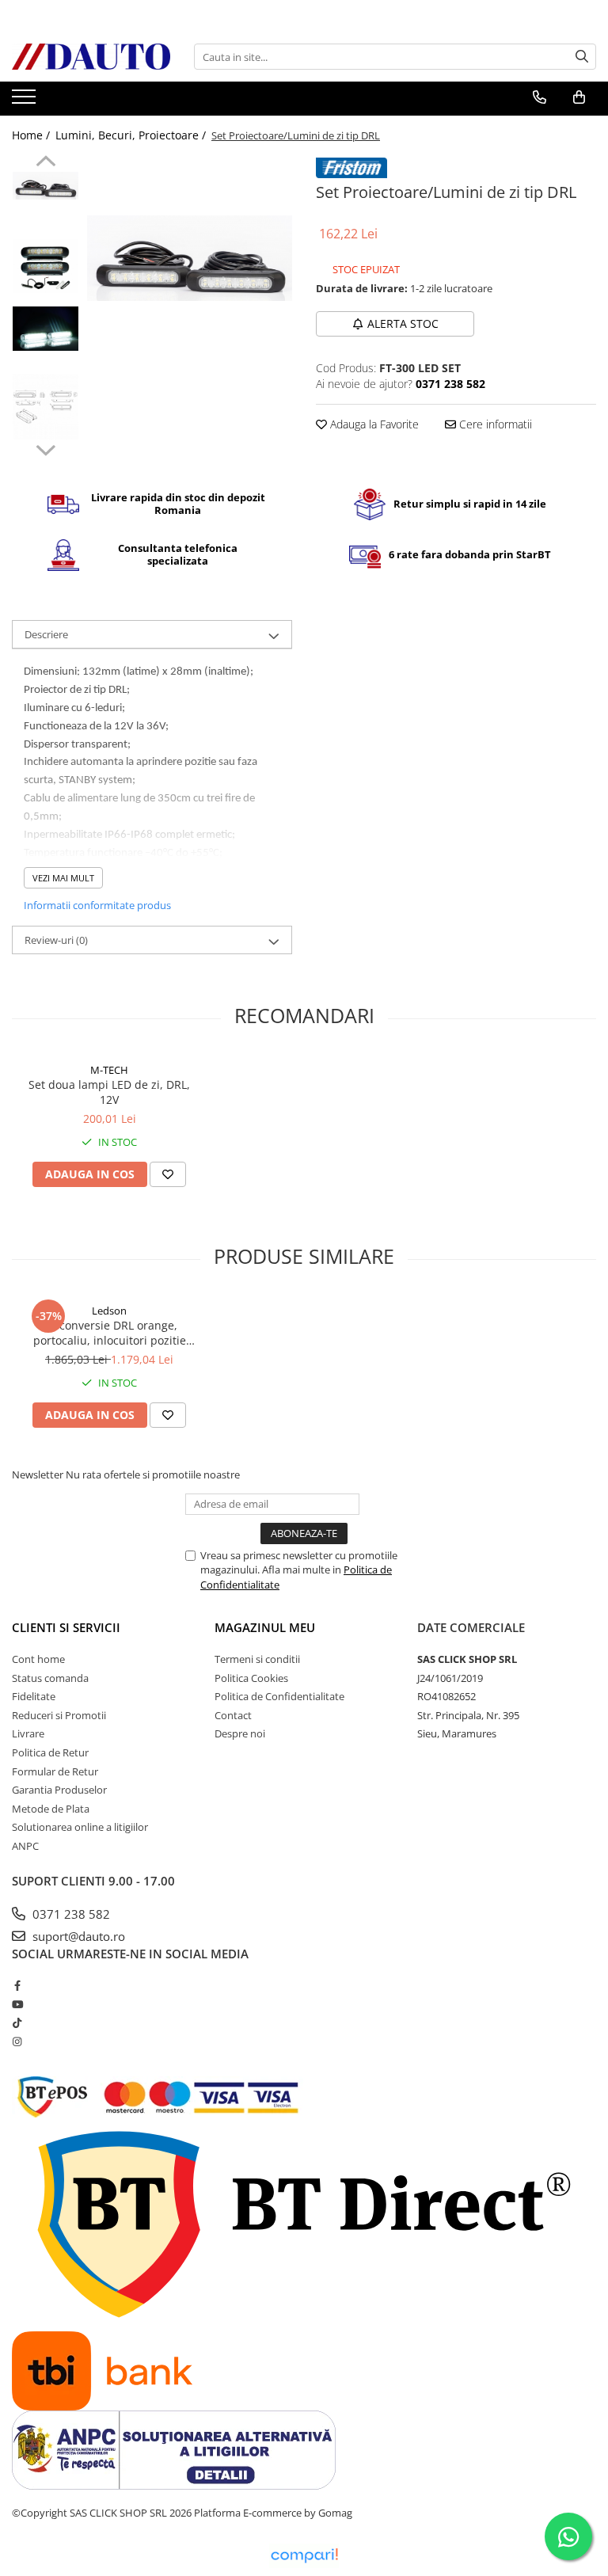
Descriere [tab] (46, 634)
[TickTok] (17, 2022)
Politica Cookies (251, 1678)
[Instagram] (17, 2041)
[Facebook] (17, 1985)
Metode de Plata (51, 1809)
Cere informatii (494, 424)
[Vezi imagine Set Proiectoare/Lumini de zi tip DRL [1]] (46, 266)
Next (46, 448)
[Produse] (26, 101)
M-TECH (109, 1070)
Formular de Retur (55, 1771)
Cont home (38, 1659)
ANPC (25, 1846)
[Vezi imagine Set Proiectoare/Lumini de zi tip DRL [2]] (46, 328)
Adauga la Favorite (373, 424)
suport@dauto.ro (77, 1936)
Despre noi (240, 1733)
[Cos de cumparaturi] (579, 97)
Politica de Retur (50, 1752)
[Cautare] (582, 57)
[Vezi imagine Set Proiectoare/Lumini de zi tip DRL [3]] (46, 407)
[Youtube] (17, 2004)
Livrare (28, 1733)
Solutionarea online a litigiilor (80, 1827)
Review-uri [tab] (56, 940)
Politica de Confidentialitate (279, 1696)
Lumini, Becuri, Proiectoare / (132, 135)
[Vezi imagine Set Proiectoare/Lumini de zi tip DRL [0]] (46, 185)
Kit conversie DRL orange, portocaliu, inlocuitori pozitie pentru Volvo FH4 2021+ (110, 1333)
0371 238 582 (70, 1914)
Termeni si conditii (257, 1659)
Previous (46, 163)
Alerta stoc (403, 323)
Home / (32, 135)
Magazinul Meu (265, 1627)
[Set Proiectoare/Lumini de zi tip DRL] (190, 258)
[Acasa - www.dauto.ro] (91, 57)
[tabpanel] (190, 258)
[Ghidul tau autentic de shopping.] (304, 2556)
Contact (233, 1715)
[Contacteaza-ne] (540, 97)
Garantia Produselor (59, 1790)
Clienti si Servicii (66, 1627)
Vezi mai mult (63, 878)
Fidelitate (34, 1696)
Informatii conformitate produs (97, 905)
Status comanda (50, 1678)
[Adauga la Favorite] (168, 1174)
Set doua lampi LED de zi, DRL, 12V (109, 1092)
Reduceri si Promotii (59, 1715)
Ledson (109, 1311)
